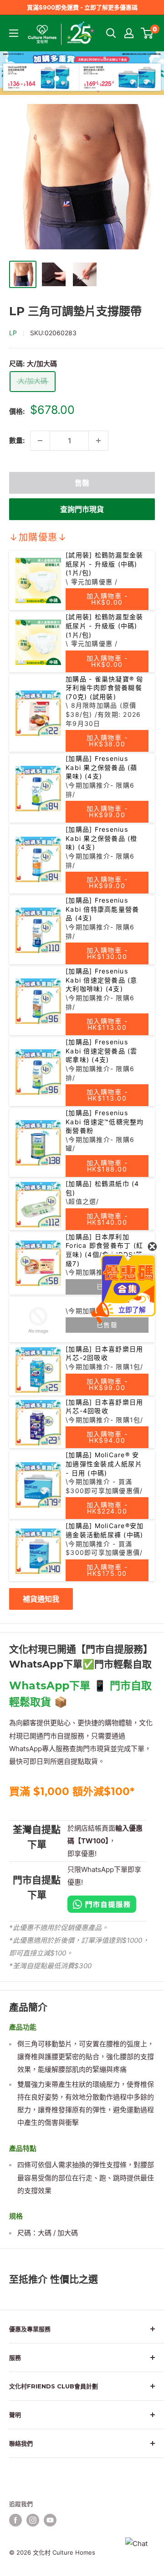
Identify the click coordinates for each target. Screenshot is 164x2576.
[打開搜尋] (111, 33)
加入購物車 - (107, 599)
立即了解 (132, 1310)
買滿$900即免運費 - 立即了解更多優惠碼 (82, 7)
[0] (147, 33)
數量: (17, 440)
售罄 (82, 483)
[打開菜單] (14, 33)
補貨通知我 (41, 1599)
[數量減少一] (40, 441)
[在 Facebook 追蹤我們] (15, 2520)
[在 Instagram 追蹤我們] (33, 2520)
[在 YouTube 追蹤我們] (50, 2520)
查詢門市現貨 (82, 509)
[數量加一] (98, 441)
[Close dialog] (152, 1246)
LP (13, 333)
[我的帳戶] (129, 33)
